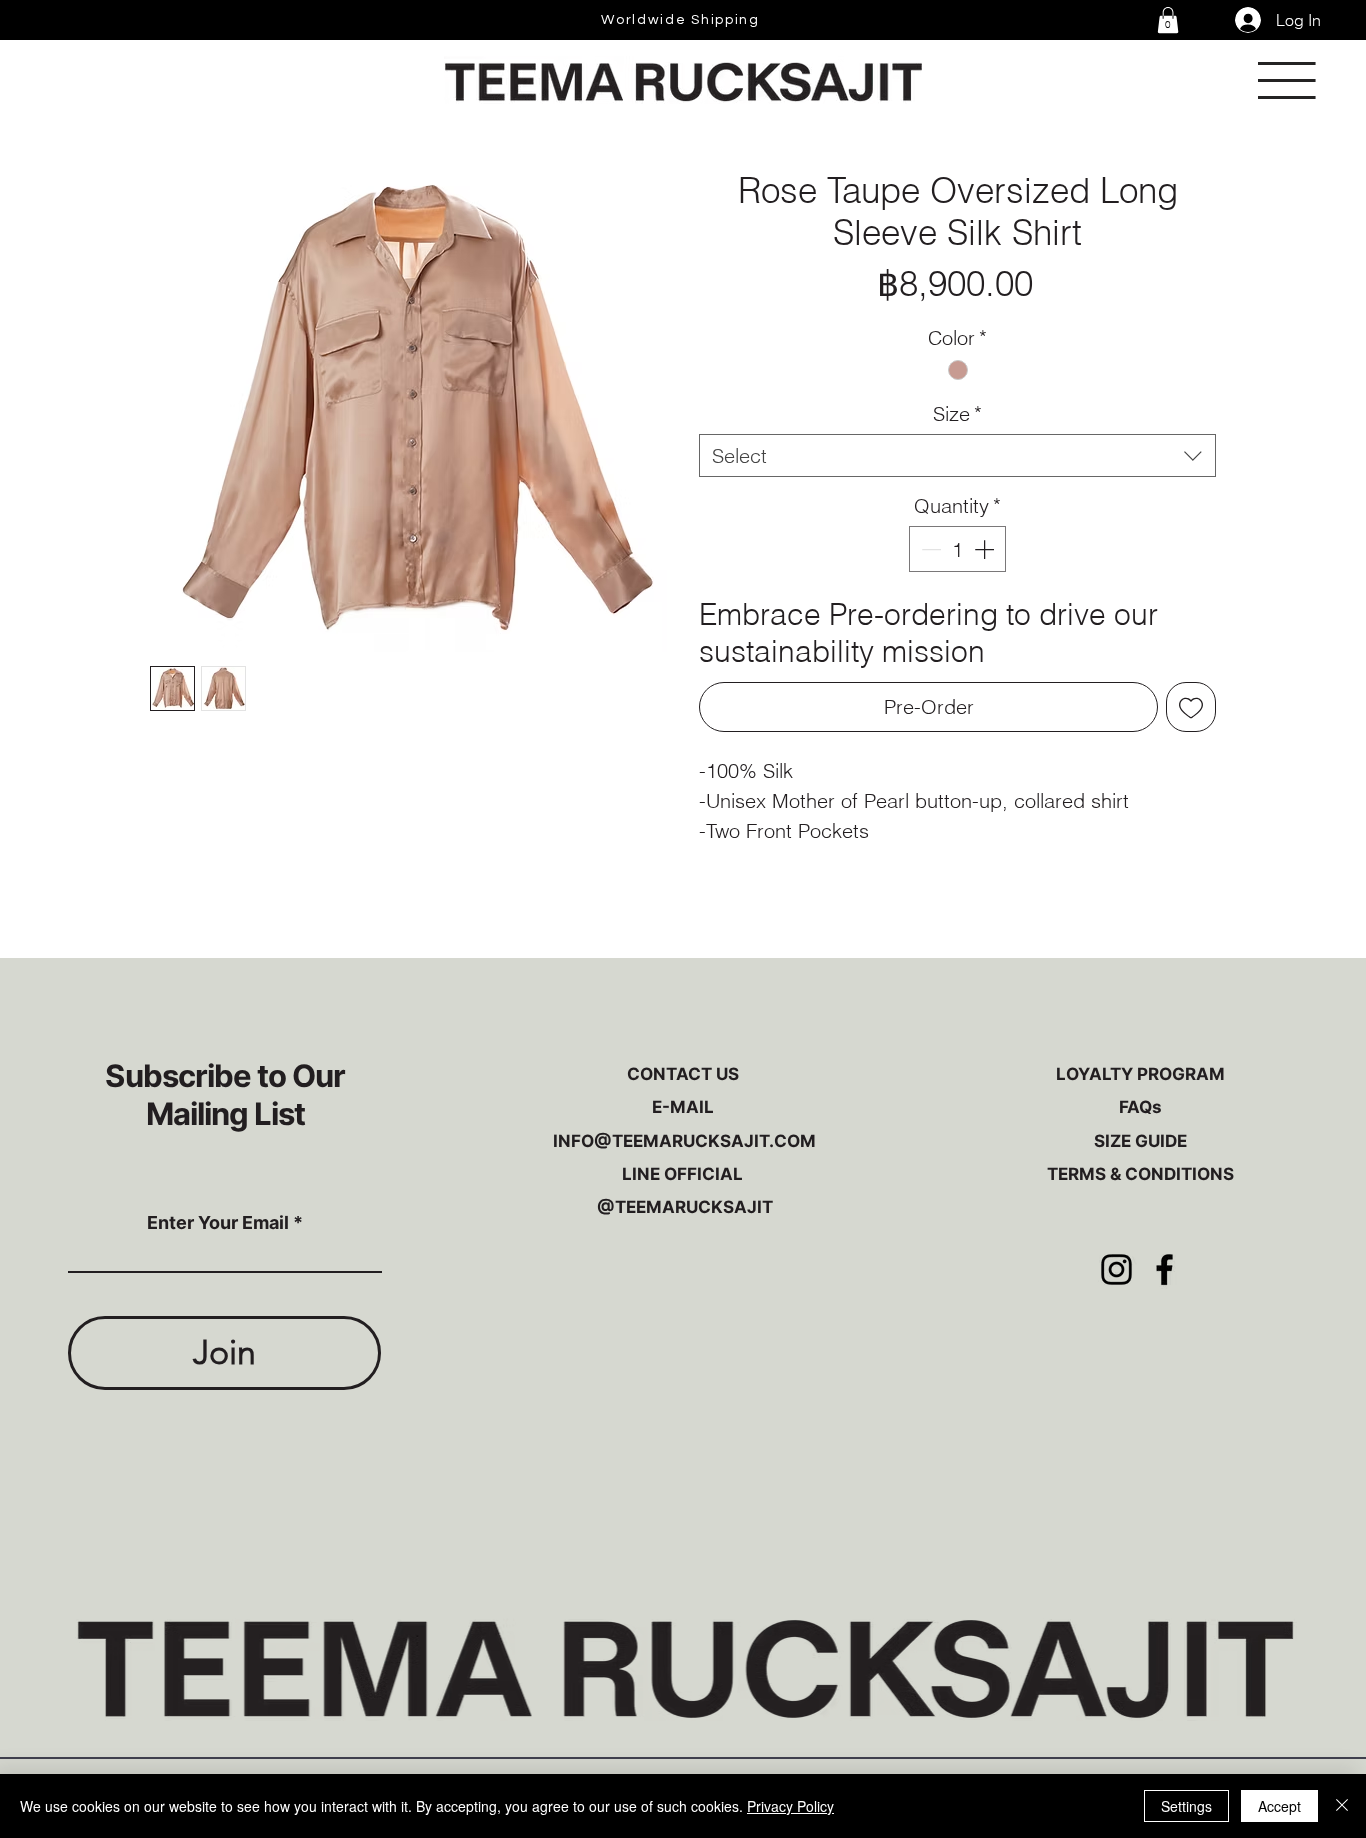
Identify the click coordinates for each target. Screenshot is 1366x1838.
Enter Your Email (218, 1223)
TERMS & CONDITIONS (1140, 1174)
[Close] (1342, 1806)
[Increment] (986, 549)
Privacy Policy (790, 1806)
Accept (1279, 1806)
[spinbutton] (957, 549)
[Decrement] (929, 549)
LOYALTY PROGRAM (1140, 1074)
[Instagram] (1116, 1269)
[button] (1168, 20)
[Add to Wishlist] (1191, 707)
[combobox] (957, 455)
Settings (1186, 1806)
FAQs (1140, 1107)
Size (957, 413)
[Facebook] (1164, 1269)
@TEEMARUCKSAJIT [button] (683, 1207)
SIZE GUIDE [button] (1140, 1141)
